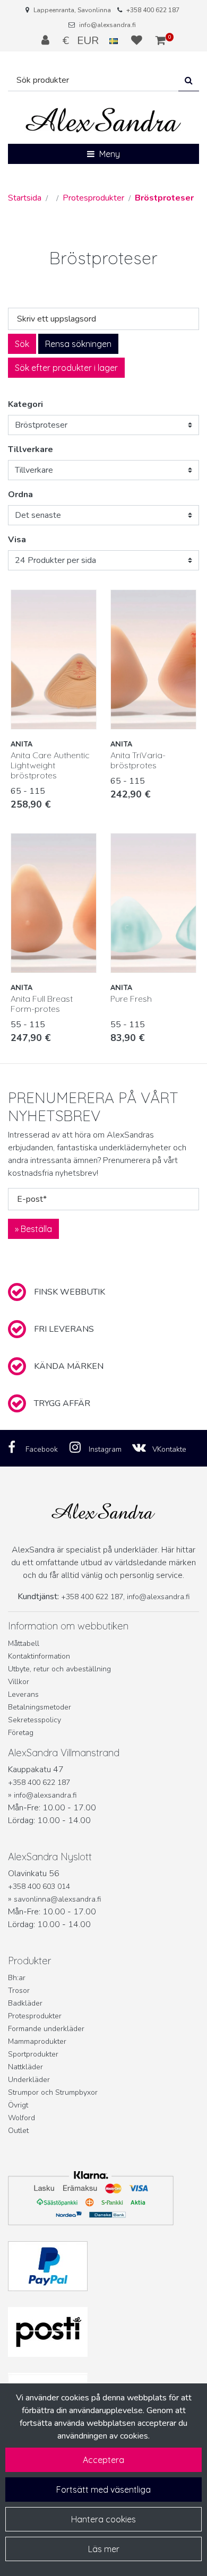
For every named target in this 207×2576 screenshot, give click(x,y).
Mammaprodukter (37, 2041)
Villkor (19, 1682)
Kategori (25, 404)
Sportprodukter (33, 2054)
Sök (22, 344)
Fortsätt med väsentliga (103, 2490)
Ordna (20, 495)
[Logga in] (47, 40)
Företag (21, 1733)
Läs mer (104, 2549)
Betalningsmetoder (40, 1707)
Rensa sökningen (78, 344)
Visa (17, 540)
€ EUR (86, 40)
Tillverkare (31, 449)
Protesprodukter (35, 2016)
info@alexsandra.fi (107, 25)
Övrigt (18, 2105)
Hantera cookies (103, 2519)
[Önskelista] (138, 40)
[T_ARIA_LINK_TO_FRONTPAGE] (103, 120)
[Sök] (189, 80)
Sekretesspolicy (34, 1720)
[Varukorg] (161, 40)
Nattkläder (25, 2067)
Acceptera (103, 2460)
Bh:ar (17, 1978)
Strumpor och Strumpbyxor (53, 2092)
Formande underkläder (46, 2029)
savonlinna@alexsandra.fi (57, 1899)
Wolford (21, 2118)
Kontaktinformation (39, 1656)
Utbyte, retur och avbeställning (59, 1669)
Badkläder (25, 2003)
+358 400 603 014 (39, 1887)
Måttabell (24, 1643)
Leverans (23, 1694)
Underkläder (29, 2080)
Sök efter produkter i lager (66, 368)
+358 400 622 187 (153, 10)
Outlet (18, 2131)
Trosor (19, 1990)
